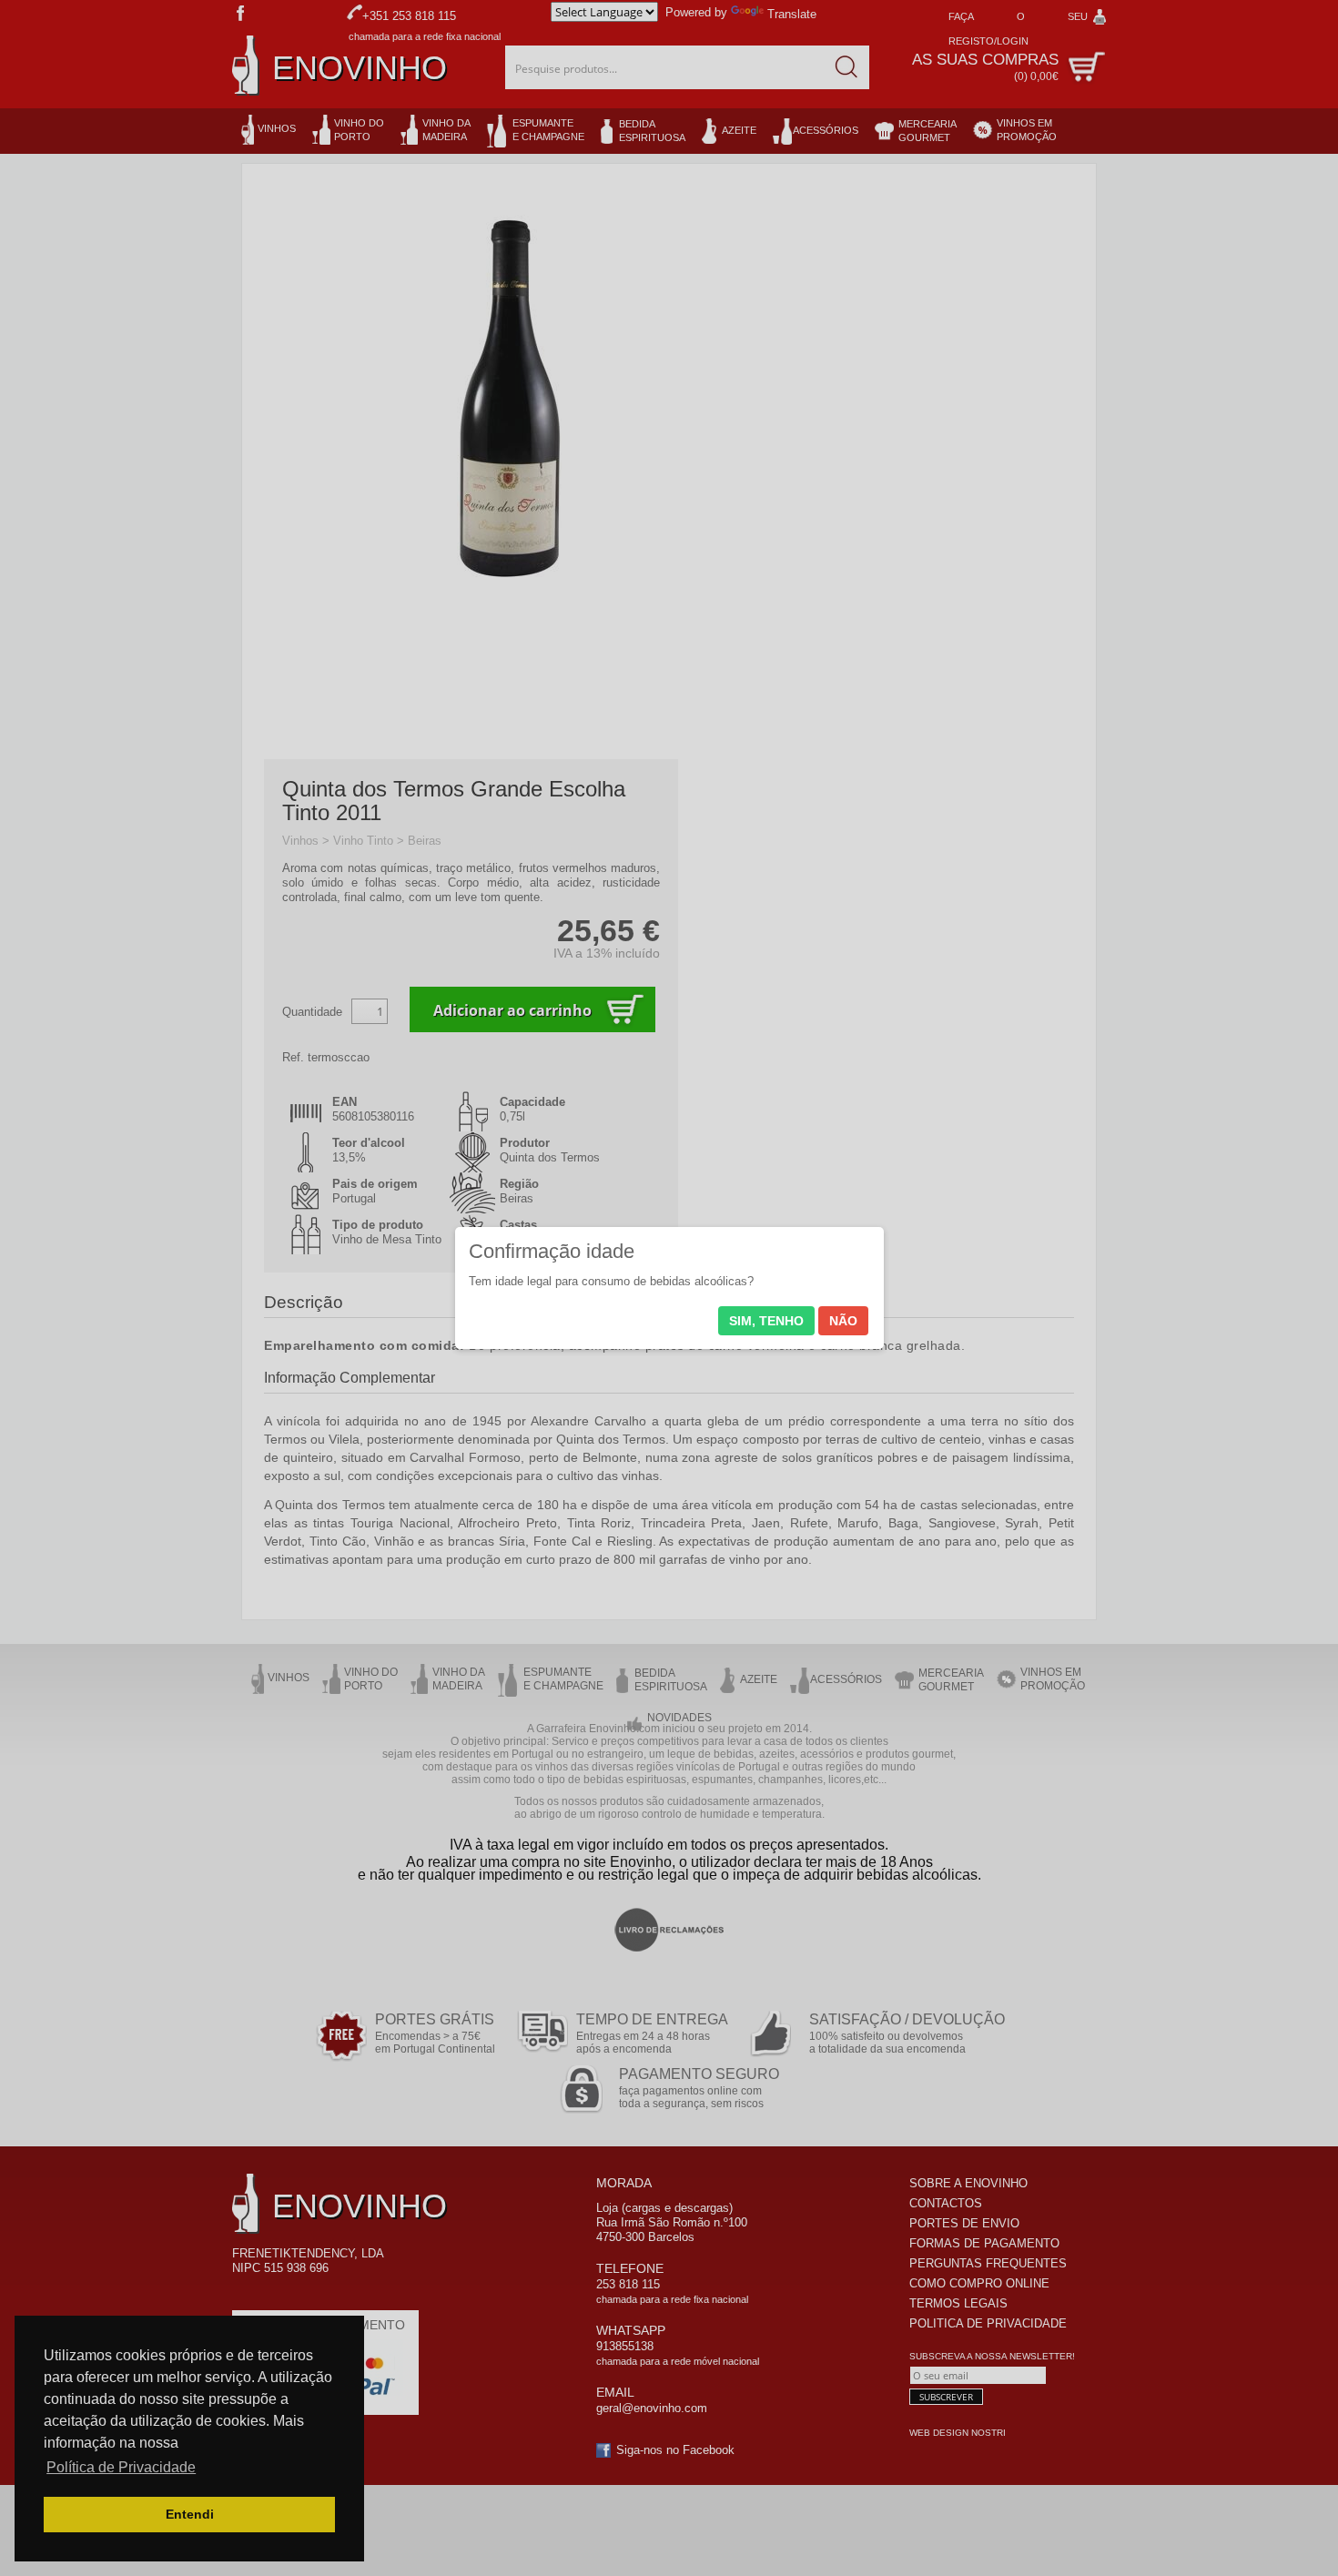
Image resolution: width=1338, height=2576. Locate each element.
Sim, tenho (766, 1321)
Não (843, 1321)
